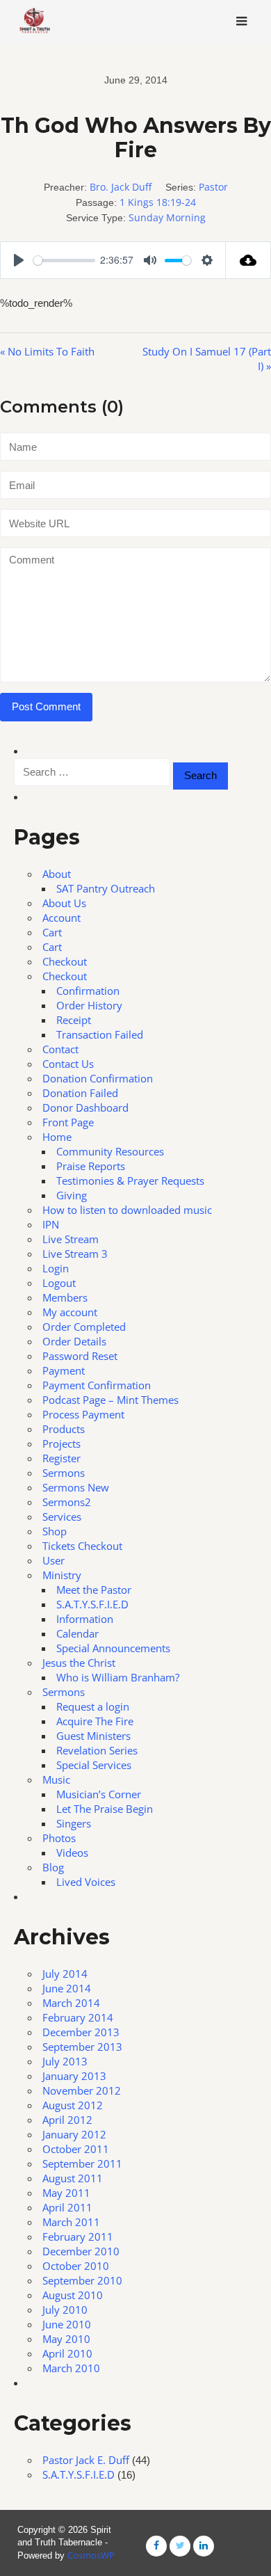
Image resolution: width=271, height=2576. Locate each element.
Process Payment (83, 1414)
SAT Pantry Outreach (106, 888)
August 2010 (73, 2295)
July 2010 (65, 2310)
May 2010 (66, 2339)
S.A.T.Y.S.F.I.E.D (92, 1604)
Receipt (74, 1020)
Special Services (94, 1765)
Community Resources (110, 1151)
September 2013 (82, 2047)
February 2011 (78, 2237)
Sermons (64, 1473)
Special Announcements (113, 1648)
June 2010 (67, 2324)
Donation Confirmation (98, 1078)
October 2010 (76, 2266)
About (57, 874)
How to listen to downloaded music (127, 1210)
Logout (59, 1283)
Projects (61, 1443)
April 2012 (67, 2120)
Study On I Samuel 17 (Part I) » (207, 359)
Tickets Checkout (82, 1546)
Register (61, 1458)
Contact (60, 1049)
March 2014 (71, 2003)
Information (85, 1619)
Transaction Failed (100, 1034)
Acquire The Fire (95, 1721)
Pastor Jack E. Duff (86, 2460)
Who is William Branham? (118, 1677)
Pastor (213, 187)
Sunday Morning (167, 217)
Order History (89, 1005)
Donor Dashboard (85, 1107)
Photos (59, 1838)
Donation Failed (80, 1093)
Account (61, 918)
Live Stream (71, 1239)
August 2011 (73, 2178)
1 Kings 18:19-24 (158, 202)
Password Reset (80, 1356)
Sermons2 (67, 1502)
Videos (72, 1853)
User (54, 1560)
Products (64, 1429)
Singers (74, 1823)
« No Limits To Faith (47, 351)
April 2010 (67, 2353)
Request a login (93, 1706)
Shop (55, 1531)
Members (65, 1297)
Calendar (77, 1633)
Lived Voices (86, 1882)
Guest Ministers (93, 1736)
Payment (64, 1370)
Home (57, 1137)
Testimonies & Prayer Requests (130, 1181)
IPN (51, 1224)
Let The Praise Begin (105, 1809)
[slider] (64, 261)
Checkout (65, 961)
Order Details (74, 1341)
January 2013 (74, 2076)
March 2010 (71, 2368)
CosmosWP (91, 2555)
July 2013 (65, 2061)
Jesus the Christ (79, 1663)
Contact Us (68, 1064)
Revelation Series (97, 1750)
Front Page (68, 1122)
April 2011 (67, 2207)
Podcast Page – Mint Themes (110, 1400)
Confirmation (88, 991)
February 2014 (78, 2017)
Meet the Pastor (94, 1590)
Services (62, 1517)
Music (56, 1779)
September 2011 (82, 2163)
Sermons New (76, 1487)
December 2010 (81, 2251)
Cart (52, 932)
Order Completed (84, 1327)
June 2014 (67, 1988)
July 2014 (65, 1974)
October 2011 (76, 2149)
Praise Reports (91, 1166)
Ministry (62, 1575)
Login (56, 1268)
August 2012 (73, 2105)
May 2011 (66, 2193)
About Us (64, 903)
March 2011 (71, 2222)
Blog (53, 1867)
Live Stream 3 (75, 1254)
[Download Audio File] (248, 260)
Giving (72, 1195)
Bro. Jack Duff (121, 187)
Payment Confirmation (97, 1385)
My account (70, 1312)
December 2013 (81, 2032)
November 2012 (82, 2090)
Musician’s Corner (99, 1794)
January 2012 (74, 2134)
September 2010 (82, 2280)
